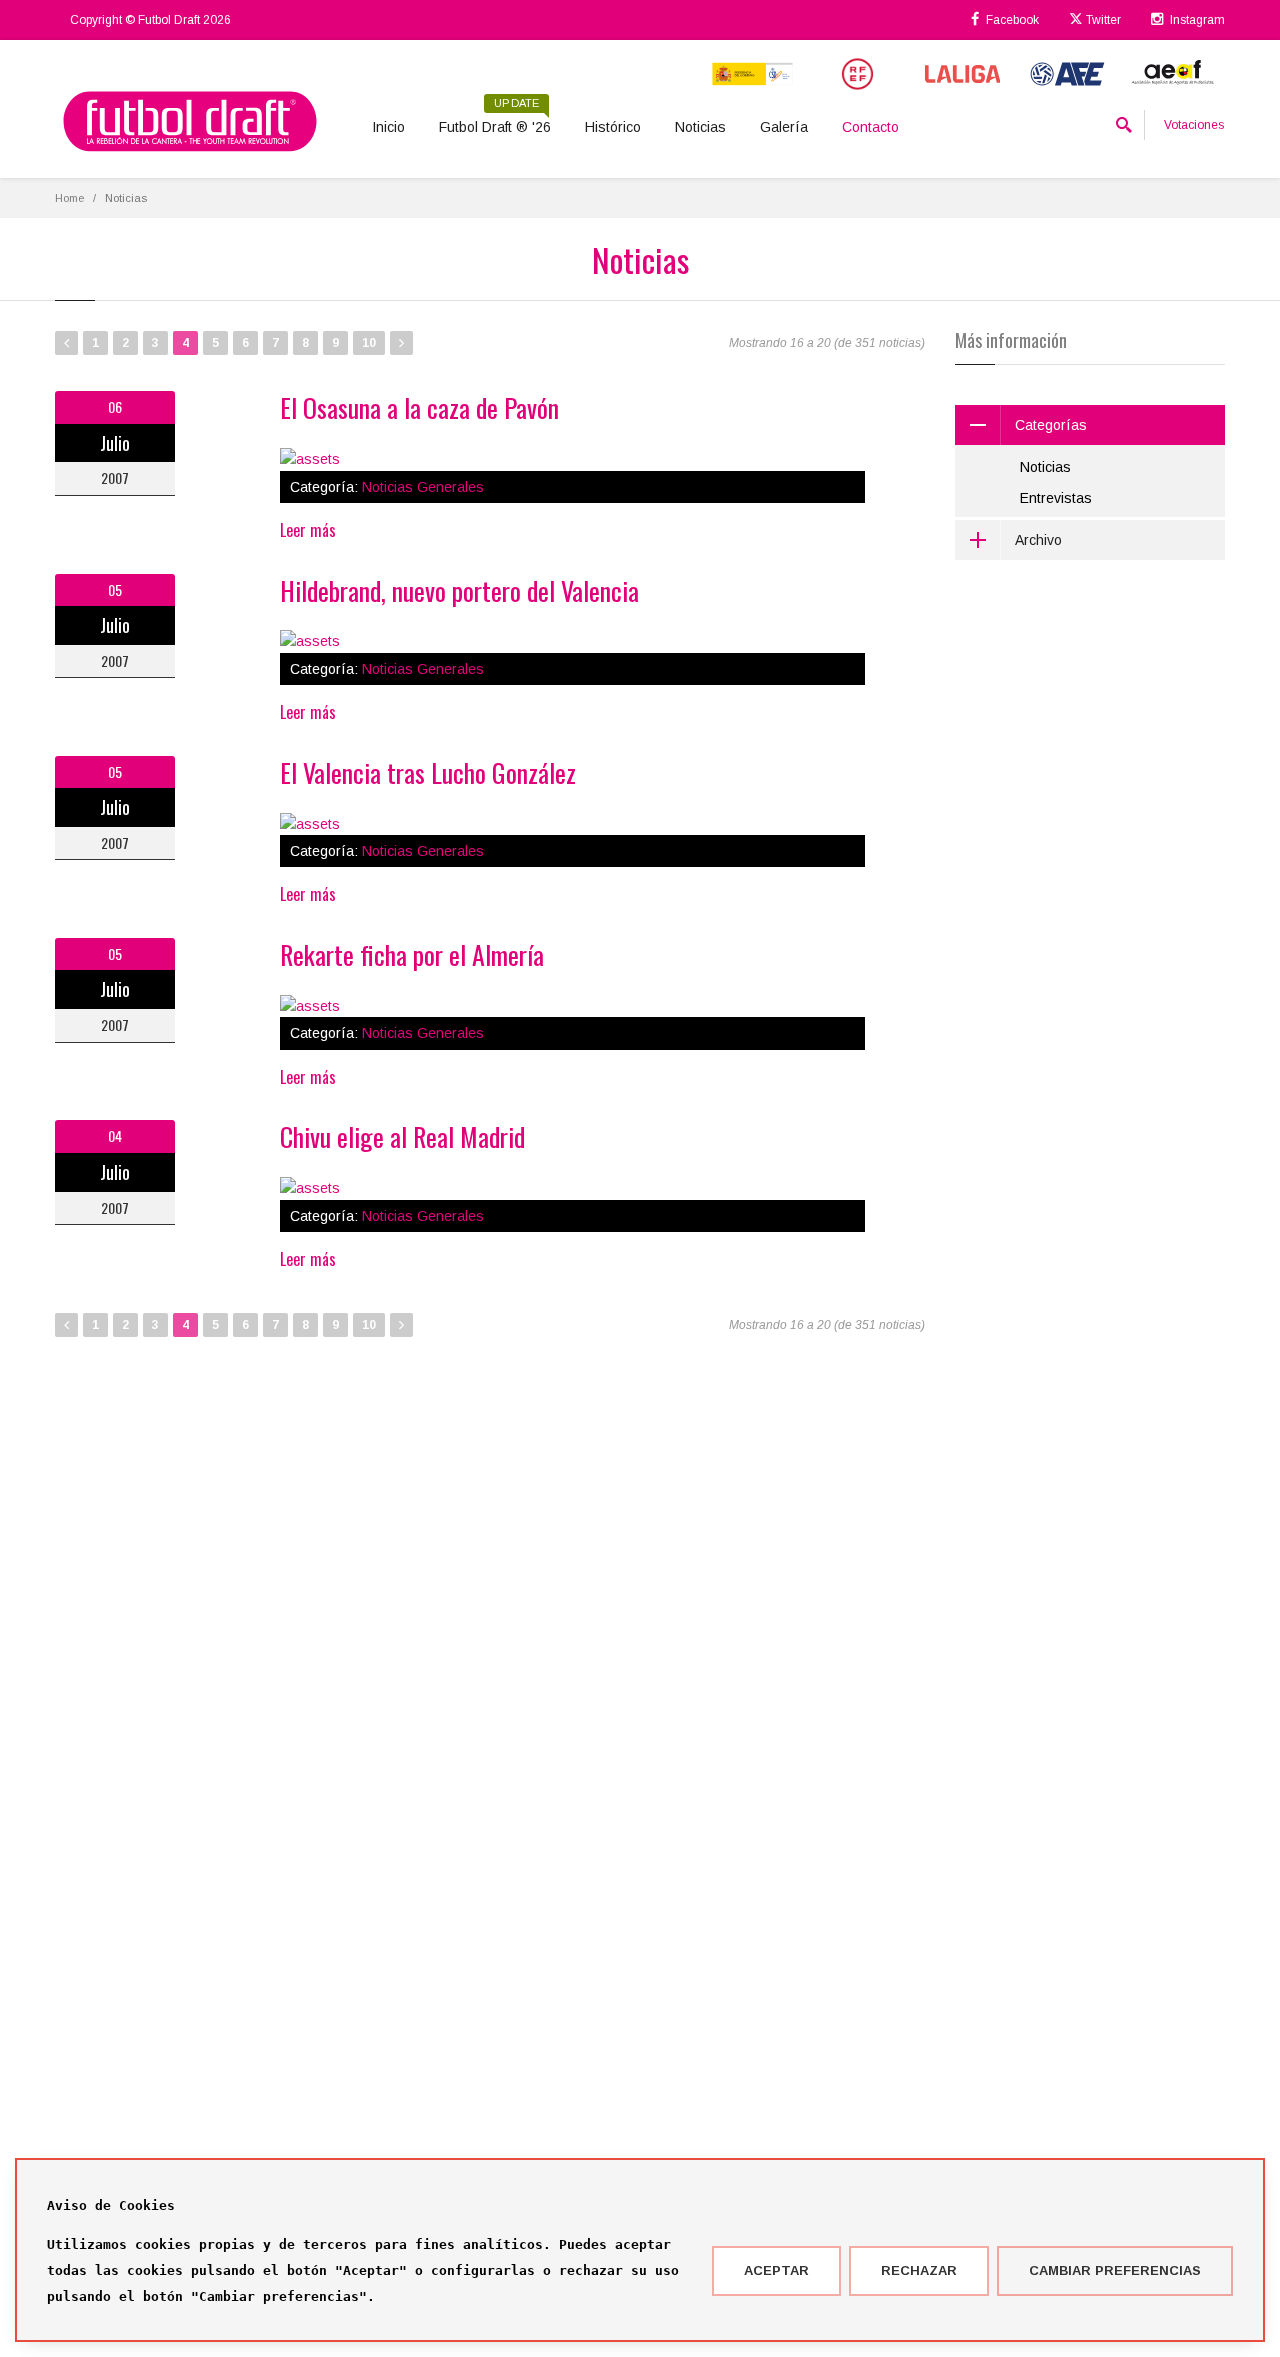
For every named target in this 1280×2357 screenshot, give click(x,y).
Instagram (1196, 20)
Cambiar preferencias (1115, 2270)
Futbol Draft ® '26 (495, 120)
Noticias (700, 127)
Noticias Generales (423, 487)
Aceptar (776, 2270)
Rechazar (919, 2270)
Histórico (613, 127)
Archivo (1038, 540)
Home (69, 198)
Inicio (388, 127)
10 (369, 343)
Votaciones (1194, 125)
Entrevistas (1056, 498)
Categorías (1051, 425)
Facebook (1011, 20)
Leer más (308, 530)
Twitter (1102, 20)
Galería (784, 127)
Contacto (870, 127)
